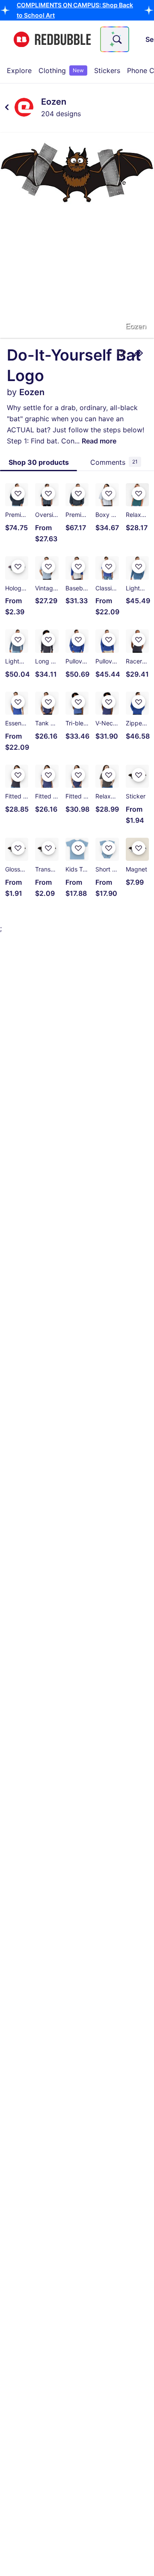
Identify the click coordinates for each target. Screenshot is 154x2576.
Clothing (61, 70)
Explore (19, 70)
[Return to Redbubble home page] (52, 40)
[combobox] (115, 39)
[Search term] (116, 39)
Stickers (107, 70)
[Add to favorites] (121, 353)
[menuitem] (19, 70)
